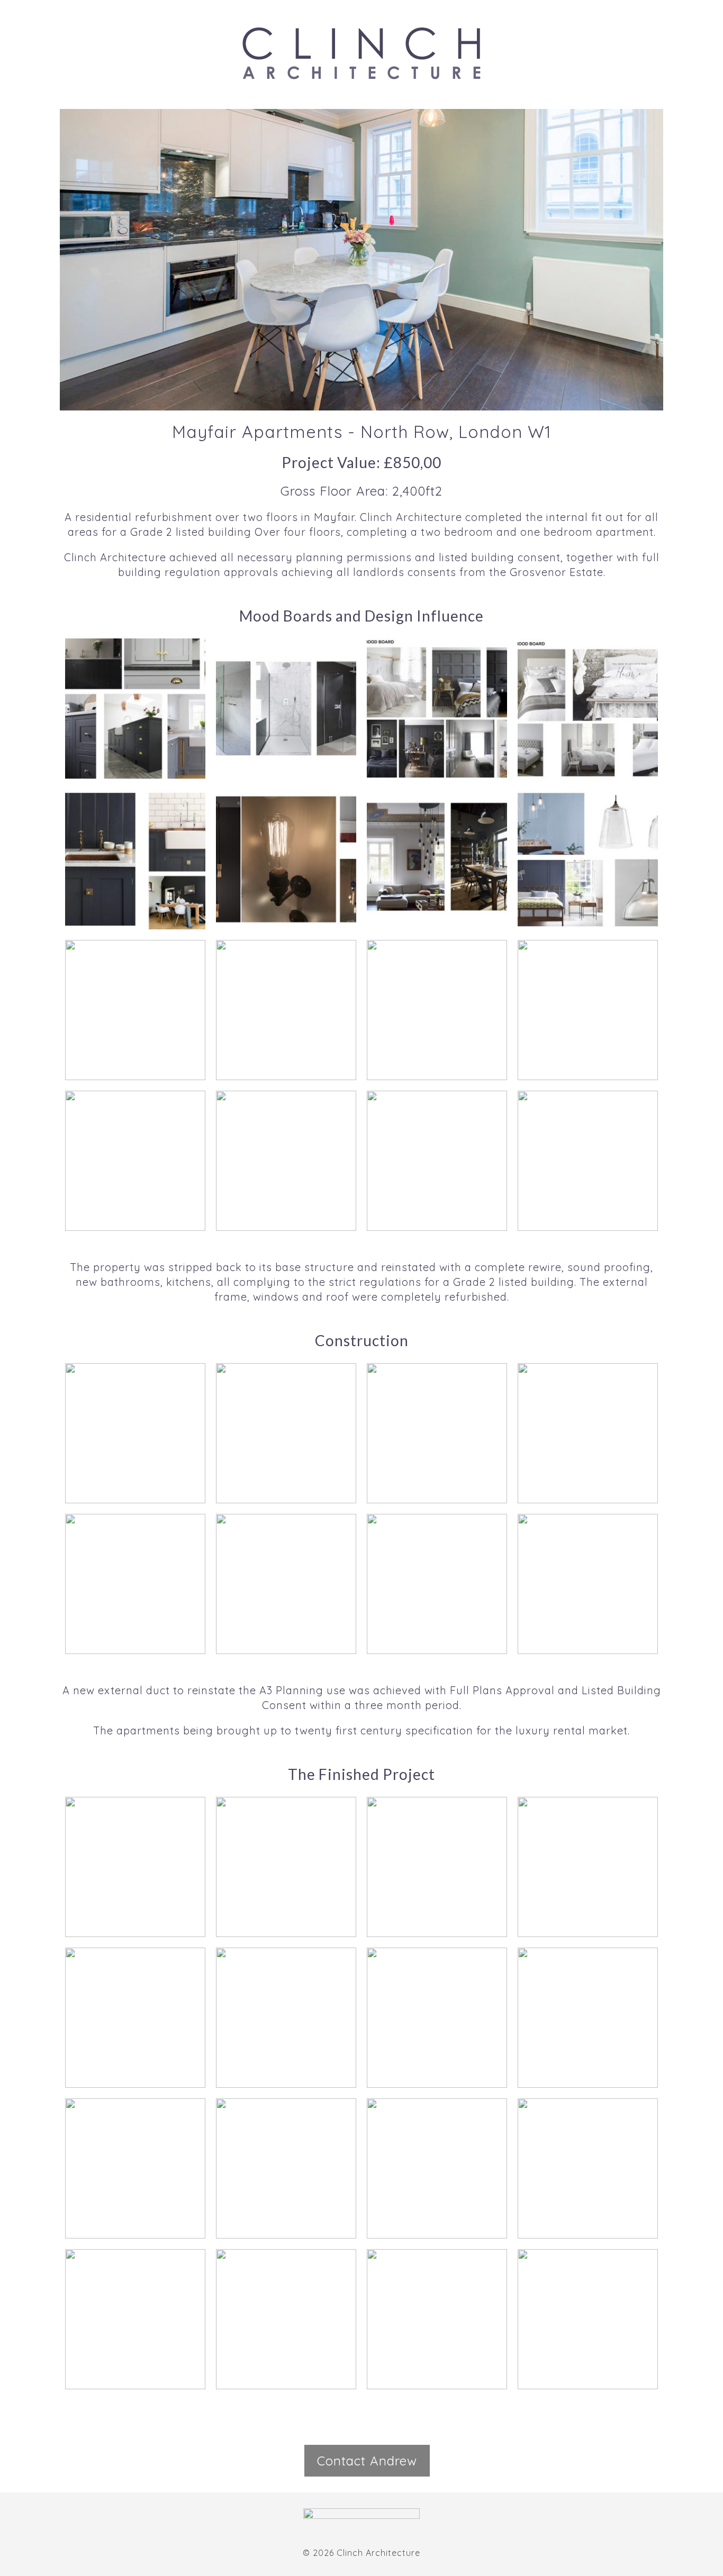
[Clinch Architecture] (361, 53)
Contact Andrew (367, 2461)
